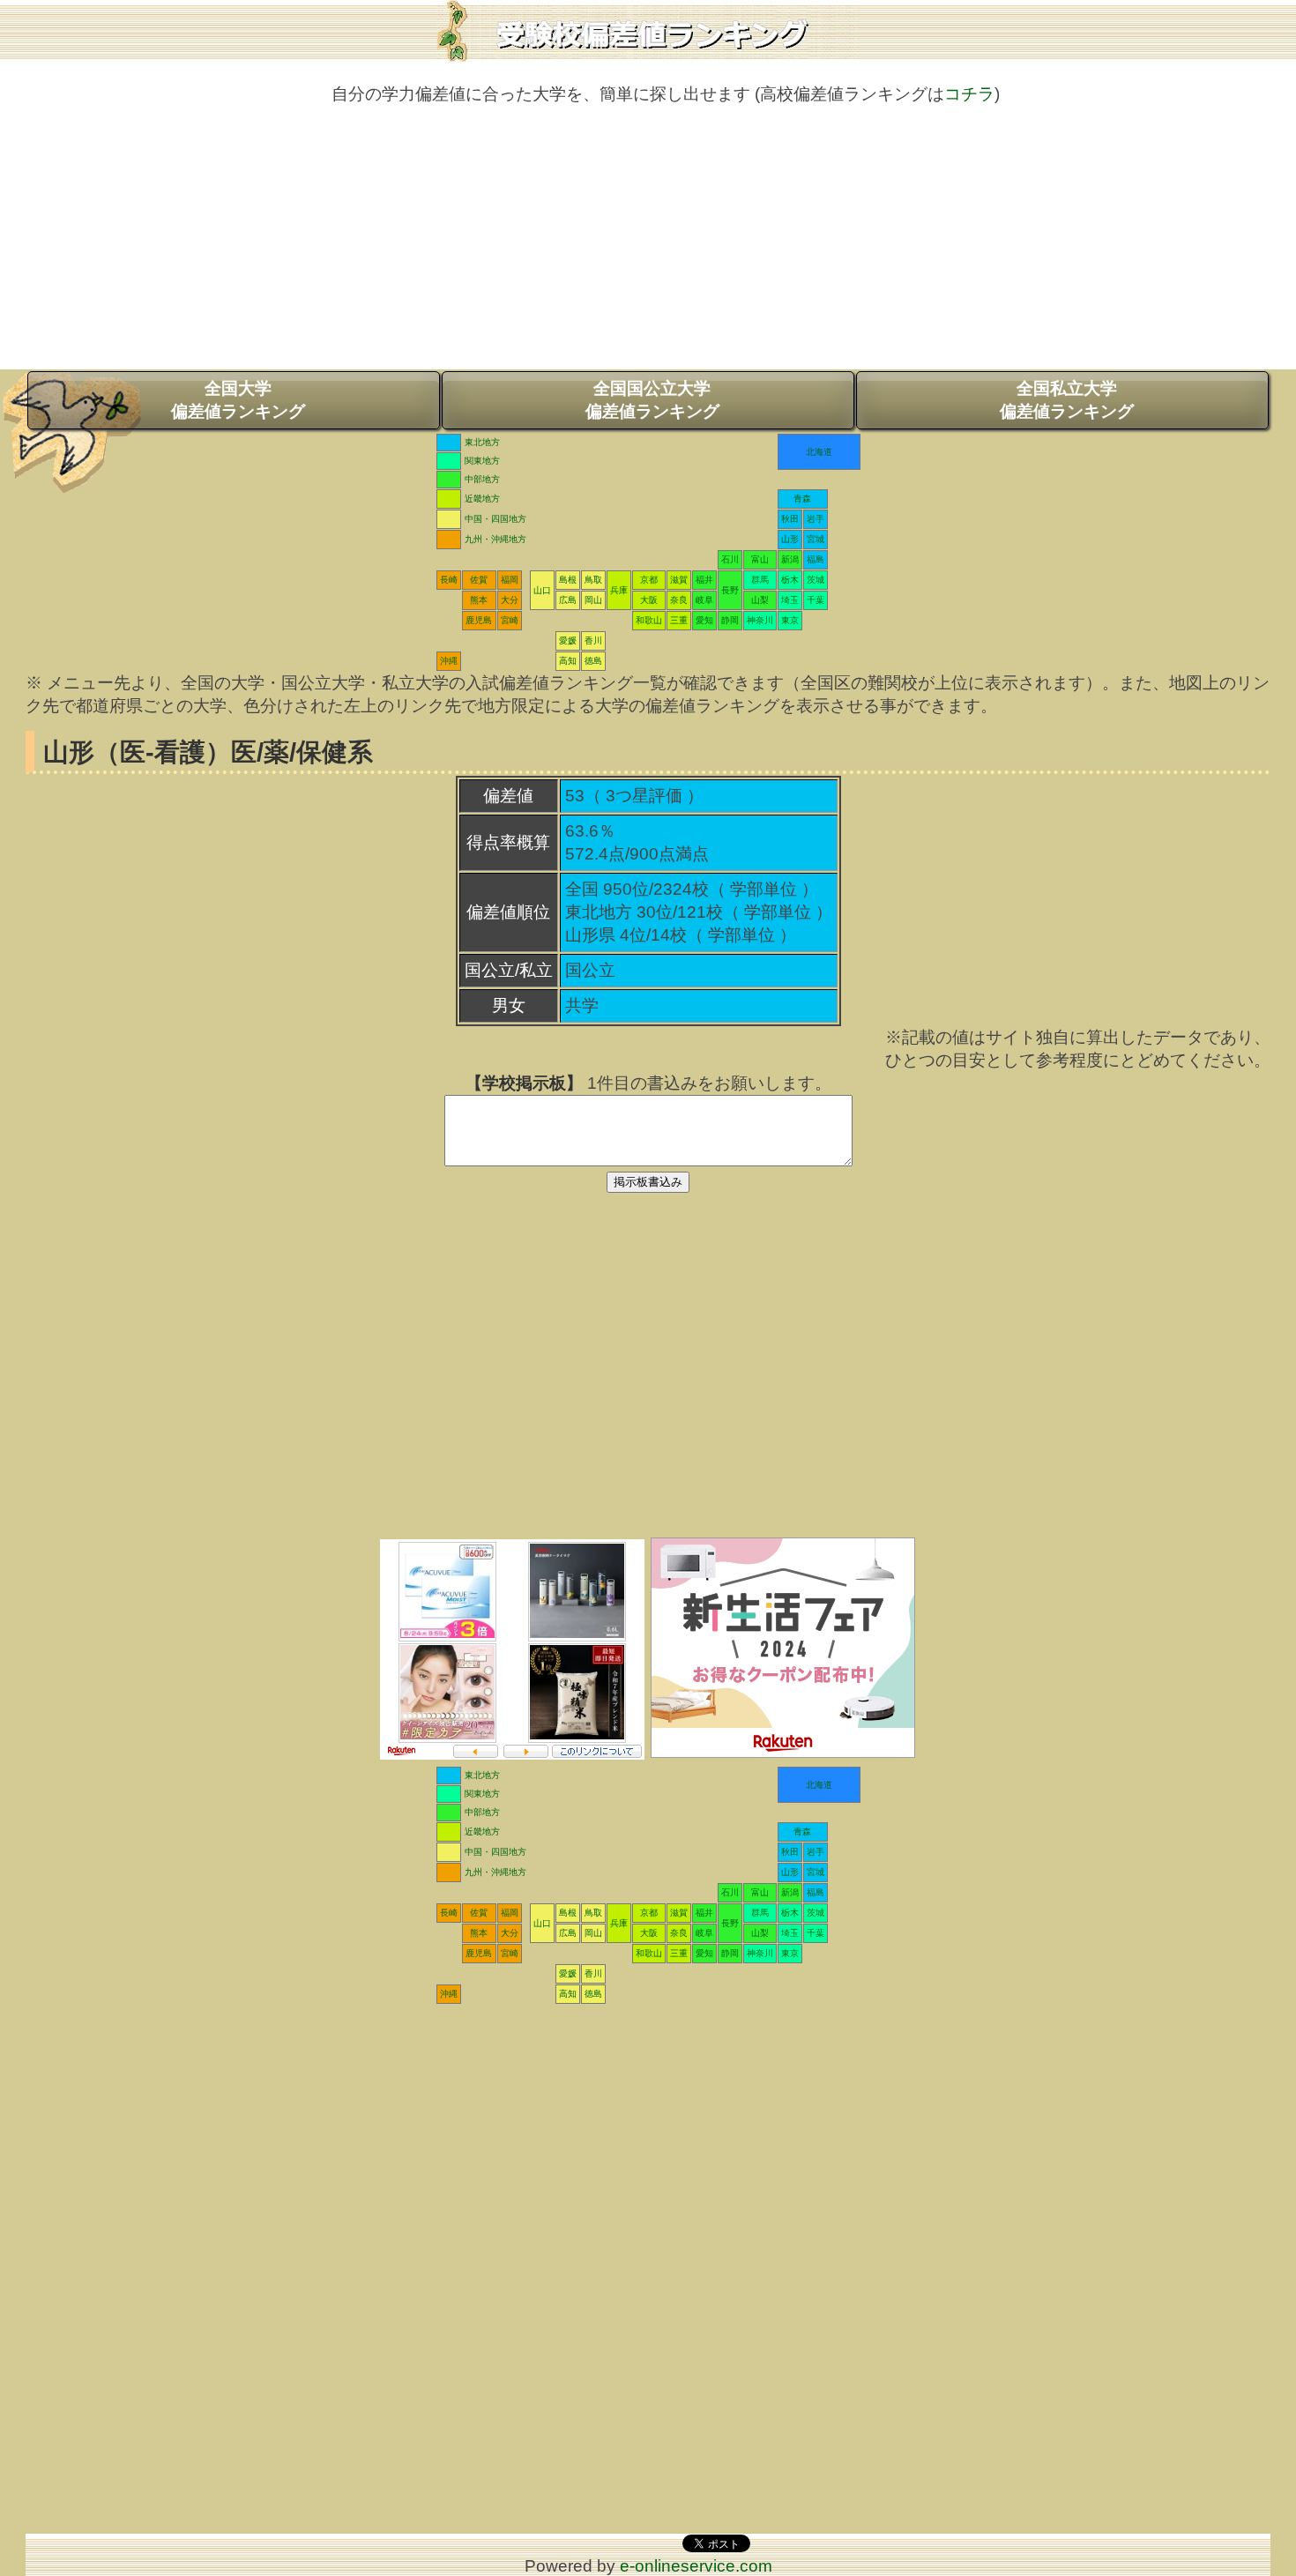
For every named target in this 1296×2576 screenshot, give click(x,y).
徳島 (593, 661)
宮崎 (510, 620)
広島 (568, 600)
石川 (730, 559)
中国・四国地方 (495, 519)
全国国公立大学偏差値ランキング (652, 400)
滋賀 (679, 580)
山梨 (760, 600)
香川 (593, 640)
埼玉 (790, 600)
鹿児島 (479, 620)
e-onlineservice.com (696, 2566)
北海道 (819, 452)
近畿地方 (482, 499)
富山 (760, 559)
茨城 (816, 580)
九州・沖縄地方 (495, 539)
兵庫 (619, 590)
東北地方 (482, 442)
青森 (802, 499)
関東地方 (482, 461)
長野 (730, 590)
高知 (568, 661)
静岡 (730, 620)
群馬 (760, 580)
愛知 (704, 620)
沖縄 (449, 661)
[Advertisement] (648, 246)
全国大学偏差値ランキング (238, 400)
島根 (568, 580)
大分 (510, 600)
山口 (542, 590)
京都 (649, 580)
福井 (704, 580)
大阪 (649, 600)
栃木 (790, 580)
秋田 (790, 519)
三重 (679, 620)
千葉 (816, 600)
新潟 (790, 559)
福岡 (510, 580)
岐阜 (704, 600)
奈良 (679, 600)
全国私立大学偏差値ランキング (1067, 400)
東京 (790, 620)
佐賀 (479, 580)
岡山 (593, 600)
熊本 (479, 600)
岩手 (816, 519)
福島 (816, 559)
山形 (790, 539)
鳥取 (593, 580)
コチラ (969, 94)
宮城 (816, 539)
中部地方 (482, 479)
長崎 (449, 580)
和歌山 (649, 620)
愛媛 (568, 640)
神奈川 (760, 620)
